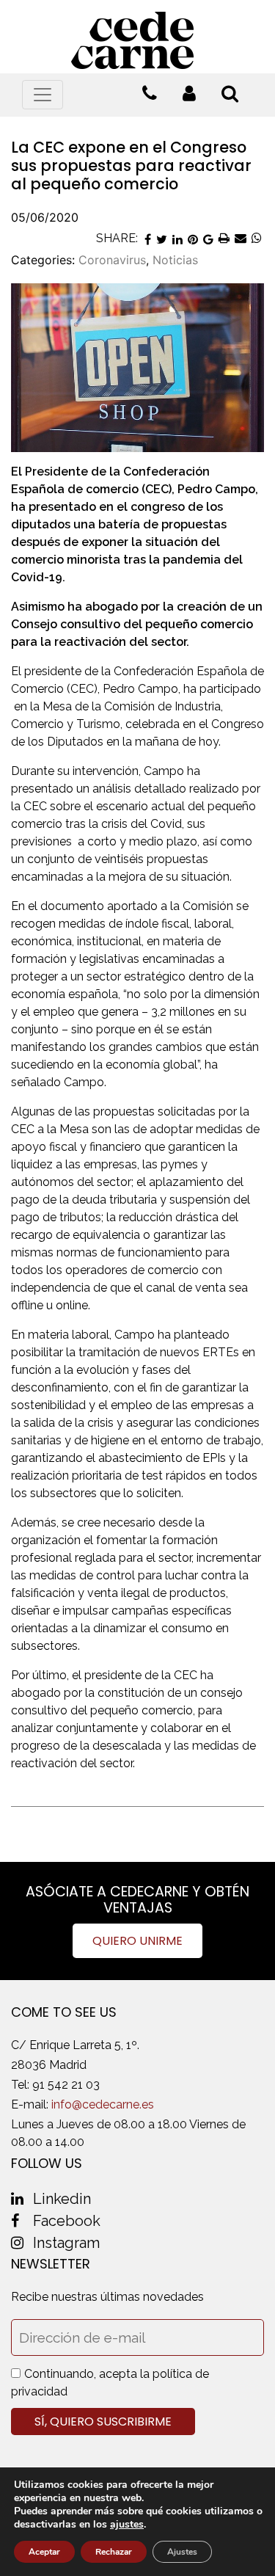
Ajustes (182, 2552)
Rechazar (114, 2552)
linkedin (62, 2199)
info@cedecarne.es (103, 2104)
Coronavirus (112, 260)
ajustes (127, 2525)
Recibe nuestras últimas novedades (107, 2297)
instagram (66, 2243)
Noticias (175, 260)
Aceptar (44, 2552)
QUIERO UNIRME (137, 1941)
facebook (67, 2221)
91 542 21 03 (66, 2085)
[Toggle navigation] (43, 95)
